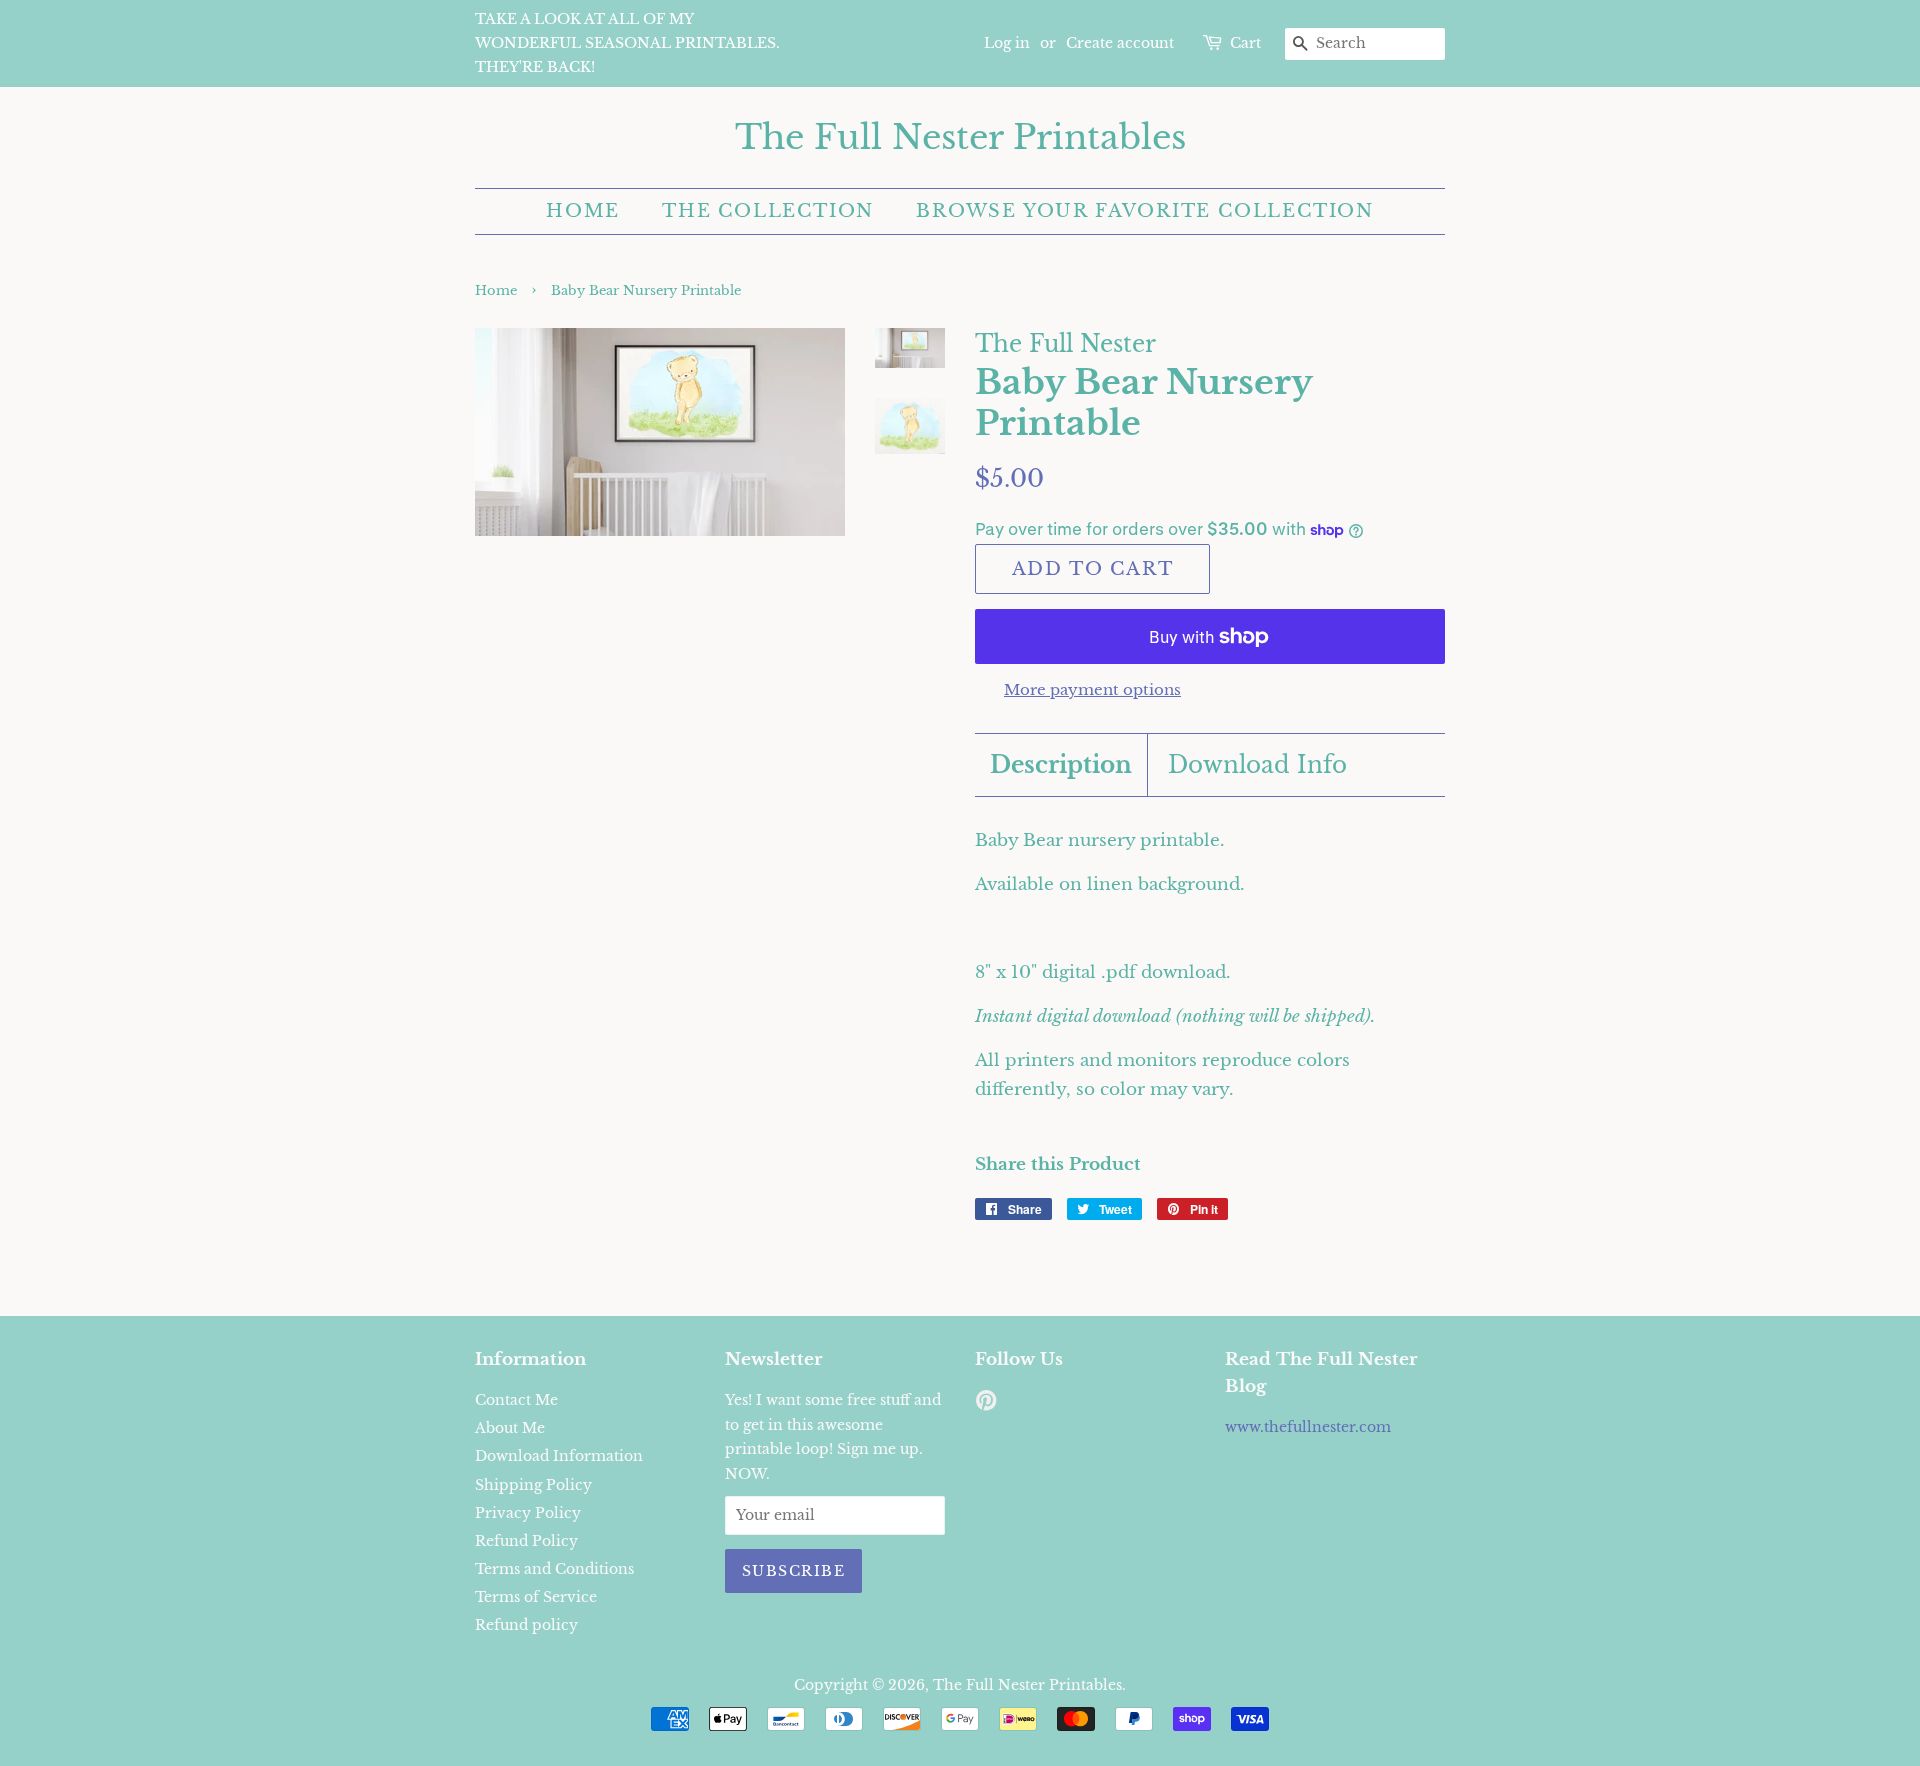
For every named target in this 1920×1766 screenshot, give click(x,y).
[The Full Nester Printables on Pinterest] (986, 1404)
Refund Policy (526, 1541)
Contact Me (516, 1400)
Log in (1007, 43)
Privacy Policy (528, 1513)
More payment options (1092, 689)
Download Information (559, 1456)
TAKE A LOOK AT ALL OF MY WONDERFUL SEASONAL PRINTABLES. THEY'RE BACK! (627, 43)
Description (1061, 765)
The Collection (768, 211)
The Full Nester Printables (960, 137)
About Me (510, 1428)
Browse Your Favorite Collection (1145, 211)
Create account (1120, 43)
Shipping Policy (533, 1485)
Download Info (1257, 765)
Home (583, 211)
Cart (1245, 43)
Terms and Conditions (554, 1569)
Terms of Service (536, 1597)
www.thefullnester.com (1308, 1427)
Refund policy (526, 1625)
